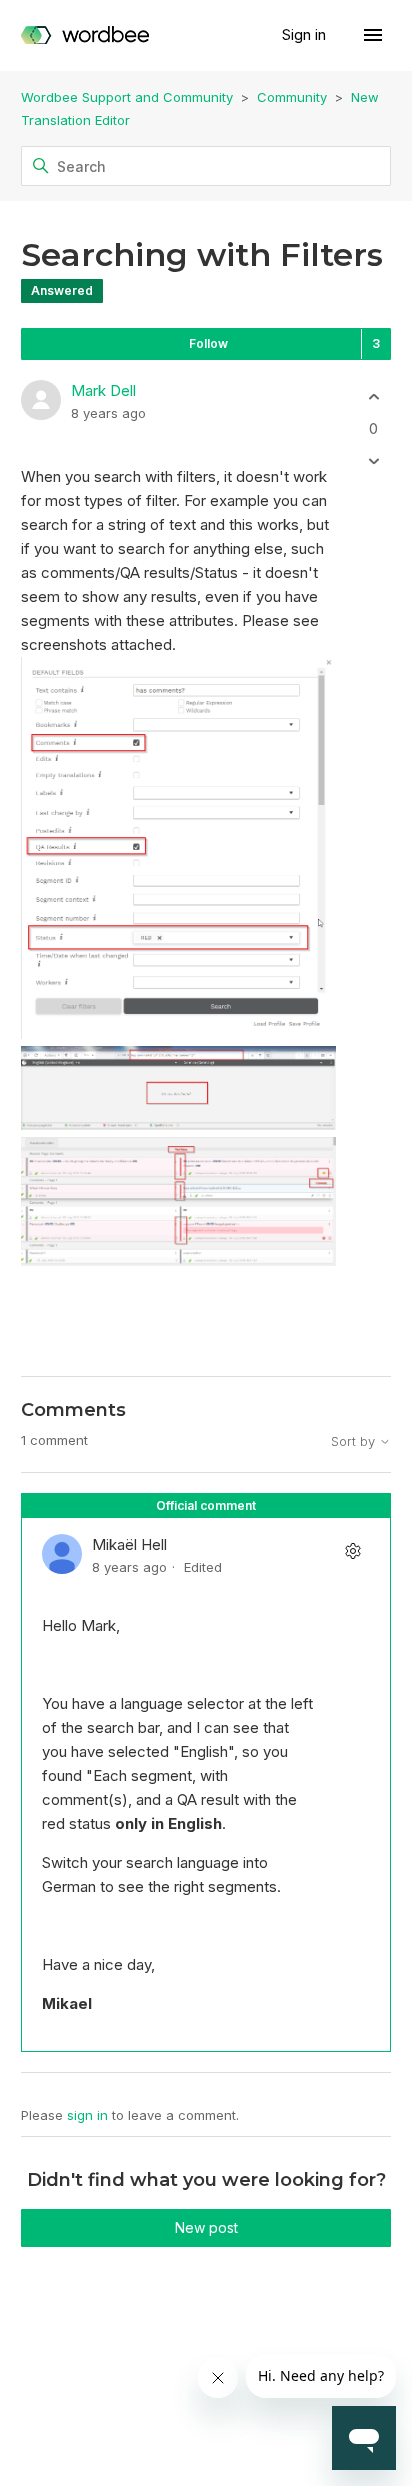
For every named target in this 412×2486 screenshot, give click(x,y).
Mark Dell (103, 390)
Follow (208, 343)
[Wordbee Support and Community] (85, 36)
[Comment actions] (352, 1551)
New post (206, 2227)
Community (292, 97)
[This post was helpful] (373, 397)
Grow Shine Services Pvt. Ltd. (200, 2406)
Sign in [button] (306, 34)
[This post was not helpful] (373, 460)
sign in (87, 2115)
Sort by (355, 1441)
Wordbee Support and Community (127, 97)
